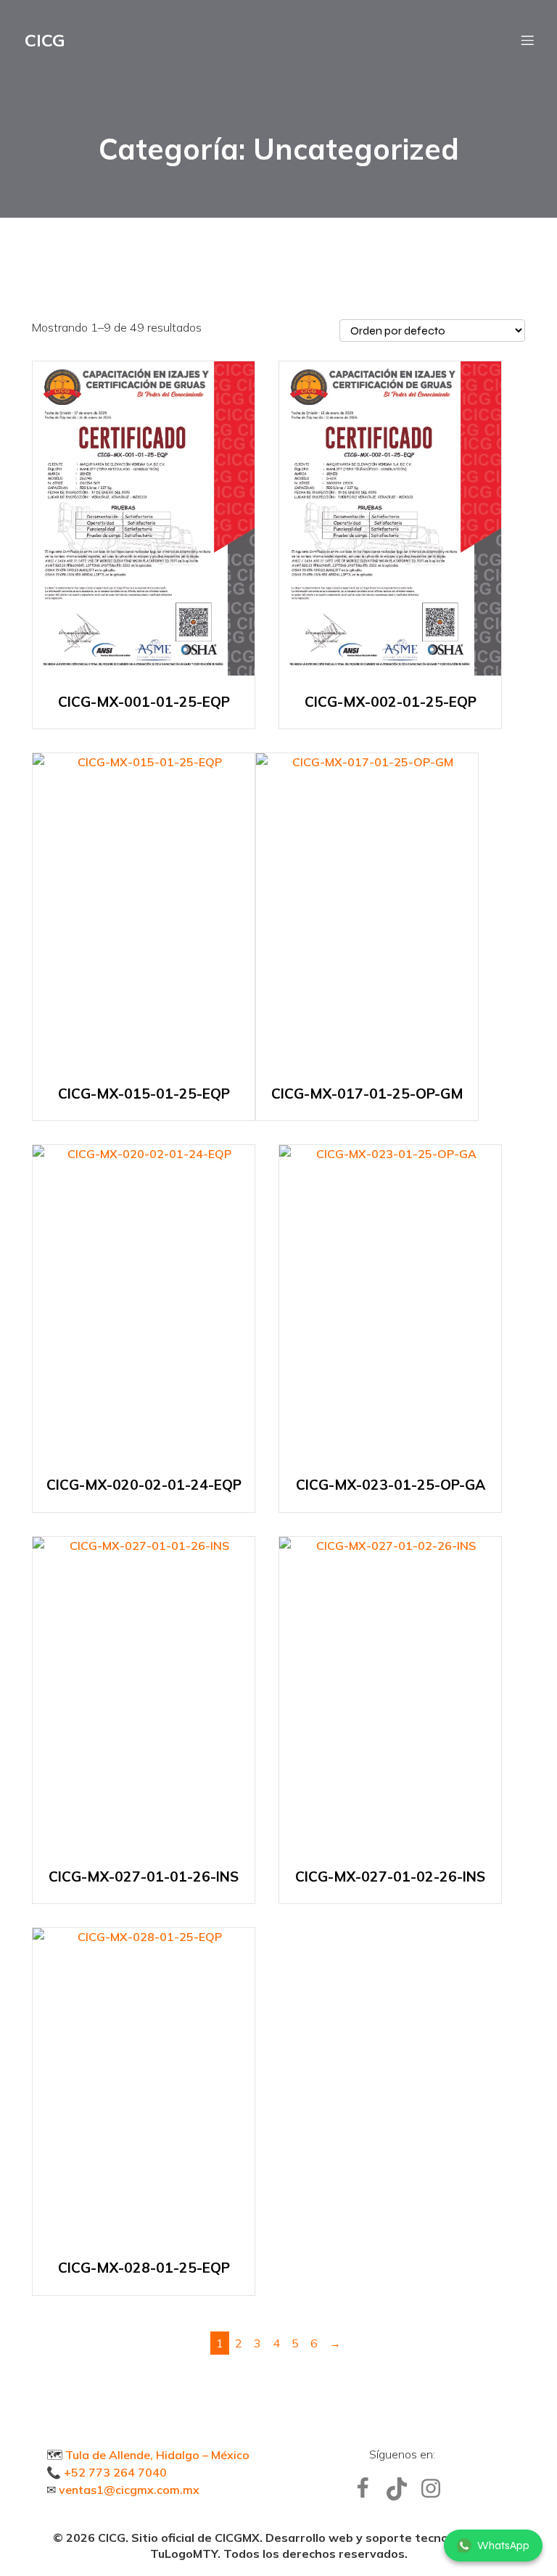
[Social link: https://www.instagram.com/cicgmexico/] (436, 2489)
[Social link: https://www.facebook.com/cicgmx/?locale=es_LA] (368, 2489)
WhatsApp (503, 2546)
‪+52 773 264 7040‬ (115, 2472)
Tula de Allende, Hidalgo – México (157, 2455)
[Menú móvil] (527, 40)
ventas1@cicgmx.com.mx (129, 2490)
